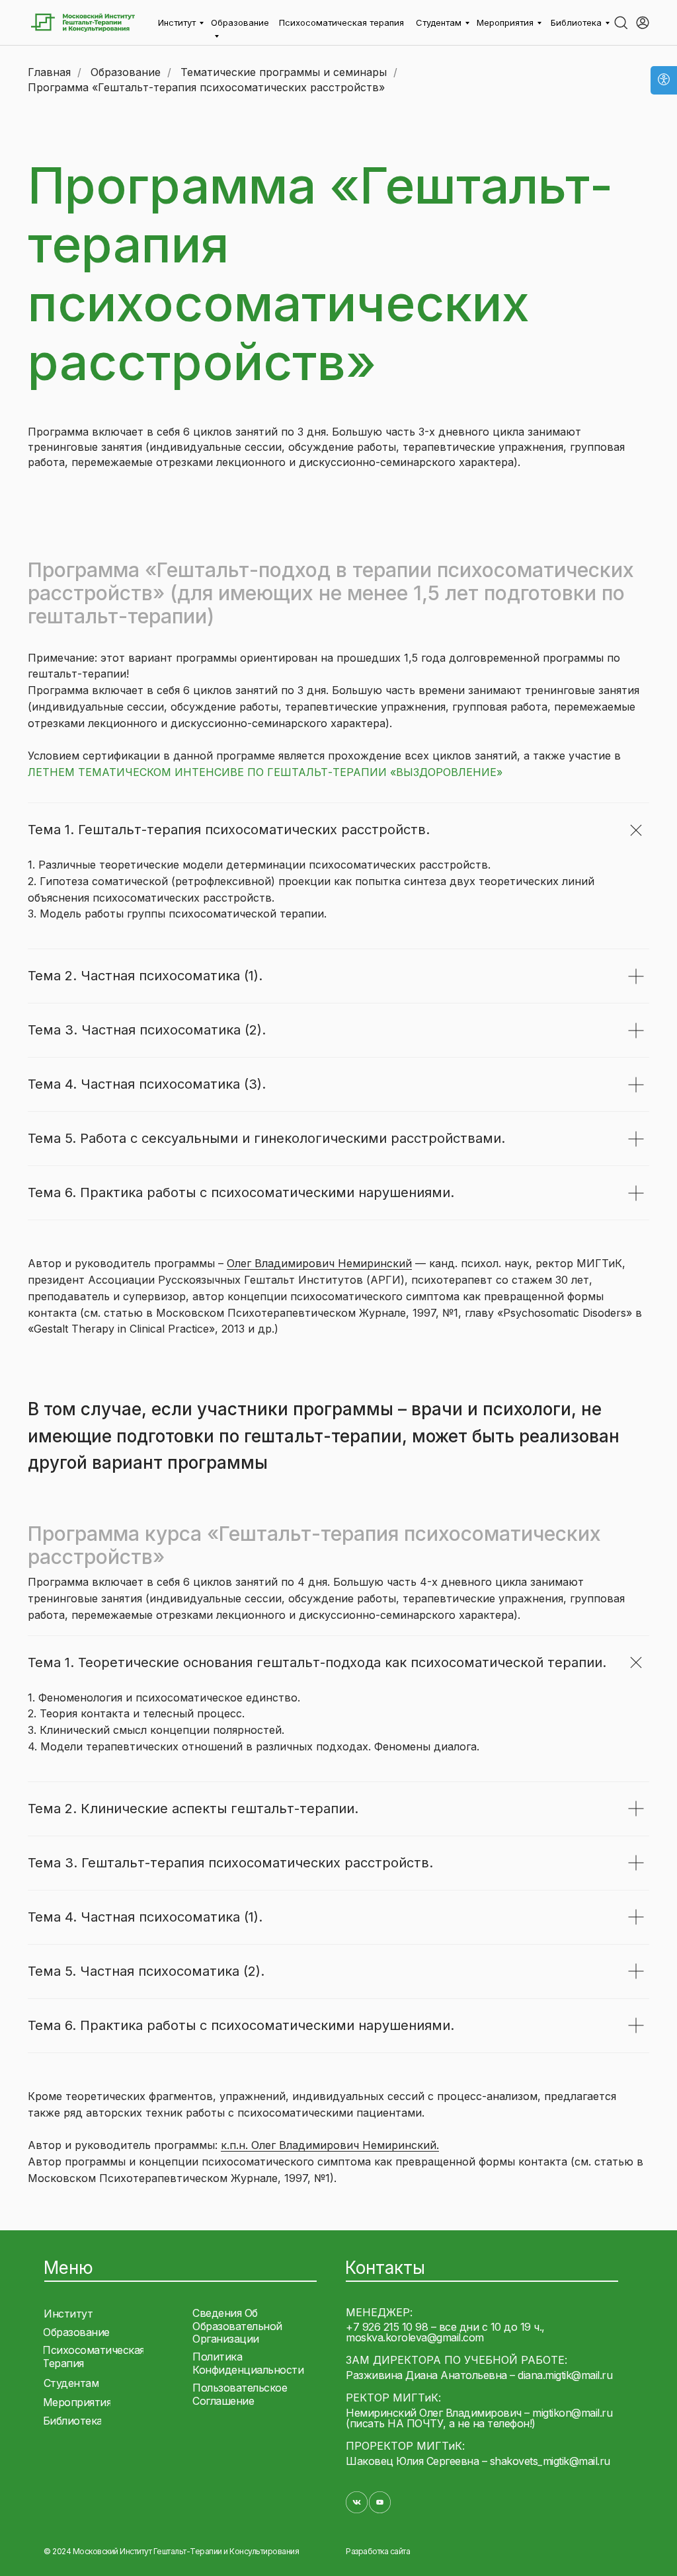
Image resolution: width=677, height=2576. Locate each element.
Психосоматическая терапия (341, 22)
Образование (126, 72)
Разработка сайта (378, 2551)
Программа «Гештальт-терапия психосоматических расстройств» (206, 88)
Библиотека (576, 22)
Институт (177, 22)
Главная (49, 72)
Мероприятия (505, 22)
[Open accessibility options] (664, 80)
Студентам (439, 22)
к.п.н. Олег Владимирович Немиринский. (330, 2145)
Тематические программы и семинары (284, 72)
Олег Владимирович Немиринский (319, 1263)
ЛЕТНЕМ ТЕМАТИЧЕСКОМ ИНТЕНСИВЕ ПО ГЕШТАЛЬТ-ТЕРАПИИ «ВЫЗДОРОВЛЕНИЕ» (265, 772)
